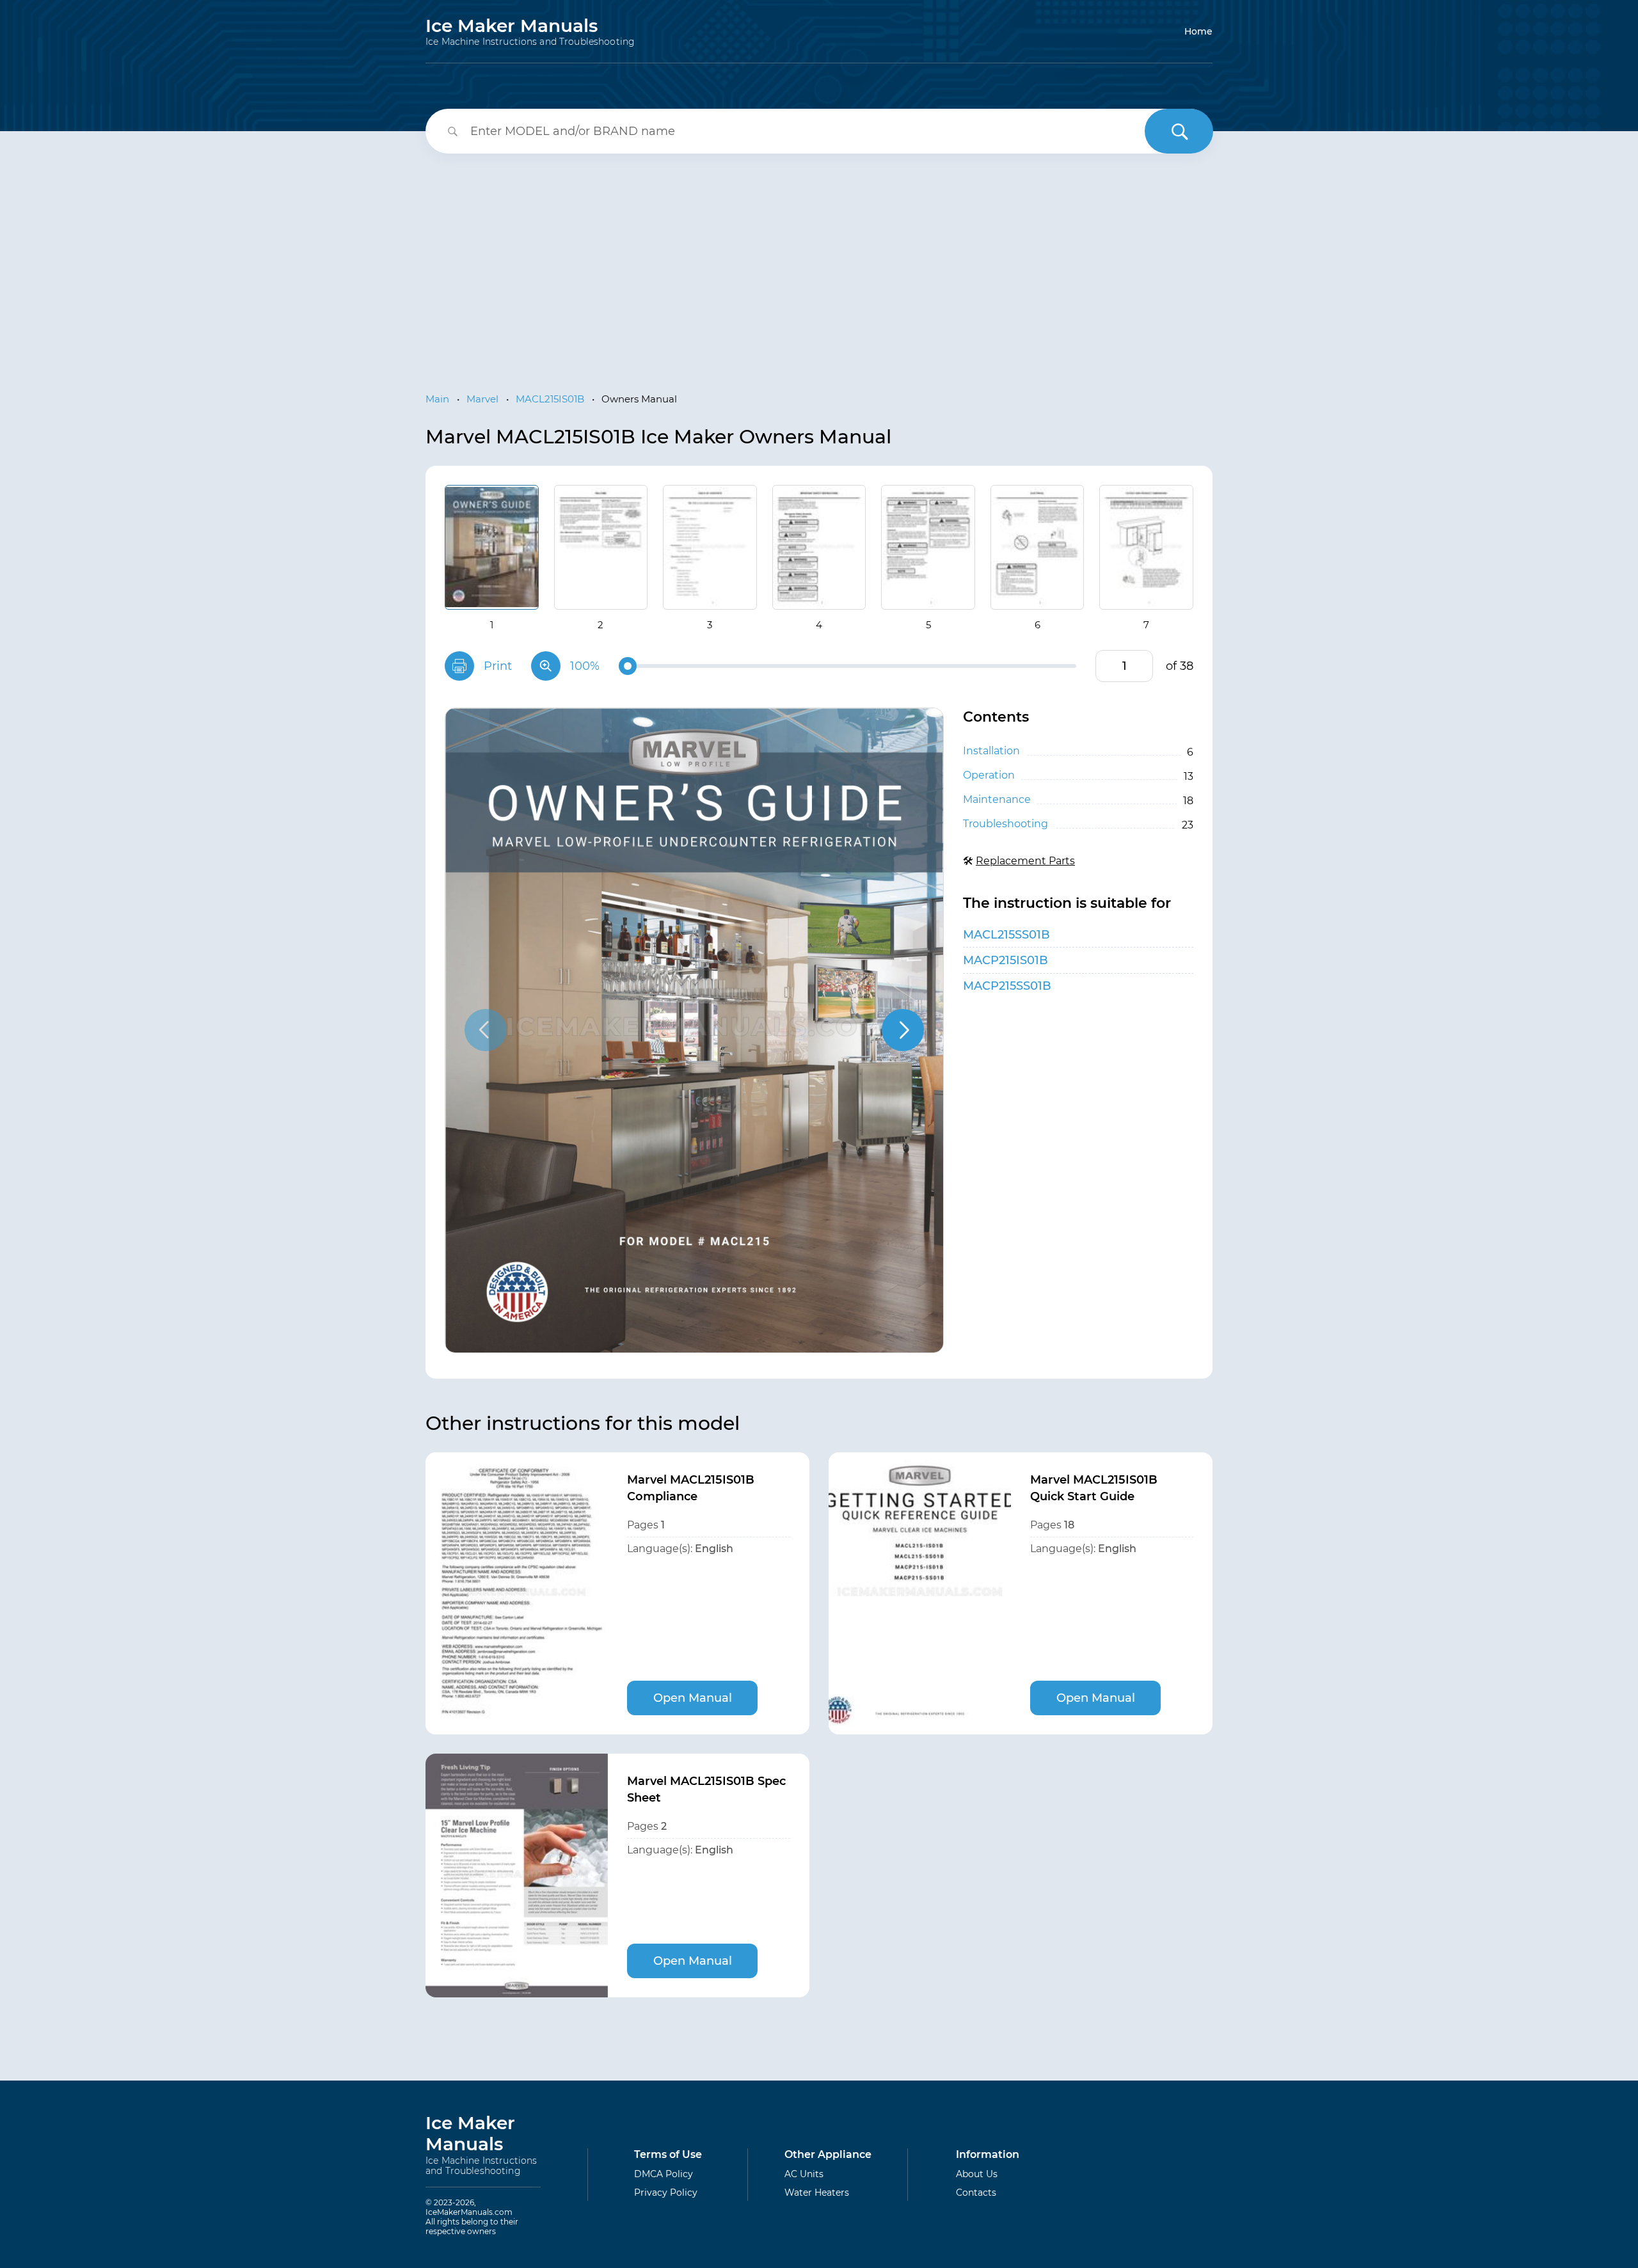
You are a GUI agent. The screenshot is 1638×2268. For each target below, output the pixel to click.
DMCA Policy (664, 2174)
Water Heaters (817, 2193)
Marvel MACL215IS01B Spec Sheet (706, 1789)
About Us (977, 2174)
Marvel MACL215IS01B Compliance (691, 1488)
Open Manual (693, 1698)
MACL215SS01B (1006, 935)
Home (1198, 31)
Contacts (976, 2193)
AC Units (804, 2174)
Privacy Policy (666, 2193)
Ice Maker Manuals (530, 31)
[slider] (628, 666)
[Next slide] (903, 1030)
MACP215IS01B (1006, 960)
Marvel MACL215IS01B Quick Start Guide (1094, 1488)
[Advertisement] (819, 262)
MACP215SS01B (1007, 986)
